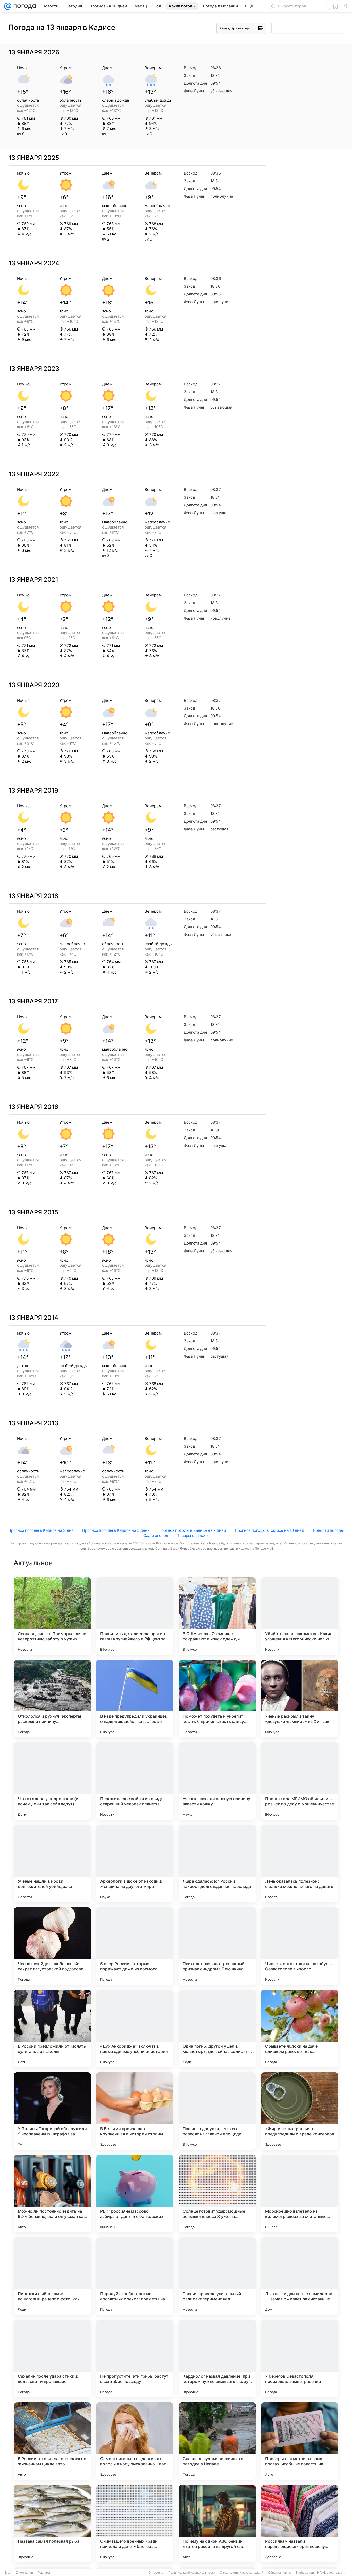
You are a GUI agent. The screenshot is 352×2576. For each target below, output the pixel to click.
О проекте (156, 2573)
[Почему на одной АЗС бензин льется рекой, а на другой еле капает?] (217, 2524)
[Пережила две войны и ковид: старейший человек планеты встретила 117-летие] (135, 1781)
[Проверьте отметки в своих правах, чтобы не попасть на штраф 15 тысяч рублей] (300, 2441)
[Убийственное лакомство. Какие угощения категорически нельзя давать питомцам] (300, 1616)
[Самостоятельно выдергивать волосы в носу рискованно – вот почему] (135, 2441)
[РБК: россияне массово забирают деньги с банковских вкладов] (135, 2194)
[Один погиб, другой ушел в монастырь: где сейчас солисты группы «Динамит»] (217, 2029)
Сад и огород (156, 1536)
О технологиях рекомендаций (242, 2573)
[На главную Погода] (24, 6)
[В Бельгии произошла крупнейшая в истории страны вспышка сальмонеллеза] (135, 2111)
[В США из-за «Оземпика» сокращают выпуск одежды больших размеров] (217, 1616)
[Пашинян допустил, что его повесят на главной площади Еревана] (217, 2111)
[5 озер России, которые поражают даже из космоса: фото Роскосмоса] (135, 1946)
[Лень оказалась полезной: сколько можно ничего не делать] (300, 1864)
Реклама (44, 2573)
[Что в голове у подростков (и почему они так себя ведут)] (52, 1781)
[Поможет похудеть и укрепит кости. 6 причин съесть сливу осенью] (217, 1699)
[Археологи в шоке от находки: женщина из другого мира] (135, 1864)
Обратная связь (280, 2573)
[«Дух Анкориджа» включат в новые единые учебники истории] (135, 2029)
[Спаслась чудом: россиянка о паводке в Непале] (217, 2441)
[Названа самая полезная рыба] (52, 2524)
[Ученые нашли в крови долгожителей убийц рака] (52, 1864)
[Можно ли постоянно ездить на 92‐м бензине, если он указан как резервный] (52, 2194)
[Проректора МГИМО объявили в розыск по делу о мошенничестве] (300, 1781)
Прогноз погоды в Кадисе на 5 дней (116, 1530)
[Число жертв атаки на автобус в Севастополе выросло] (300, 1946)
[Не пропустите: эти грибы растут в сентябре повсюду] (135, 2359)
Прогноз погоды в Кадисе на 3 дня (41, 1530)
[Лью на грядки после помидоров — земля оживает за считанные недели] (300, 2276)
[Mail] (8, 6)
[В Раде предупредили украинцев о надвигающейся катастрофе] (135, 1699)
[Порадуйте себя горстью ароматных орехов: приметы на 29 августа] (135, 2276)
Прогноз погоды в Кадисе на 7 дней (192, 1530)
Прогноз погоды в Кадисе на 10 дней (269, 1530)
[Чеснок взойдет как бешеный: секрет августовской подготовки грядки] (52, 1946)
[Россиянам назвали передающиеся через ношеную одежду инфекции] (300, 2524)
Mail (8, 2573)
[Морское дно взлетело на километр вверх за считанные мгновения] (300, 2194)
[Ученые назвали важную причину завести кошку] (217, 1781)
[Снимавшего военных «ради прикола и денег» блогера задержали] (135, 2524)
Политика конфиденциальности (192, 2573)
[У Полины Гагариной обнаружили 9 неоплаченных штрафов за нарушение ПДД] (52, 2111)
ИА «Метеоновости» (332, 2573)
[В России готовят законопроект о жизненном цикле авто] (52, 2441)
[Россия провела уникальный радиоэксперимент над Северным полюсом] (217, 2276)
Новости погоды (328, 1530)
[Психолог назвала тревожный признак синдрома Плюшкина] (217, 1946)
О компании (24, 2573)
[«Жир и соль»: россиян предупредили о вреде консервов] (300, 2111)
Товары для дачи (193, 1536)
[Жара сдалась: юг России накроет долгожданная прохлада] (217, 1864)
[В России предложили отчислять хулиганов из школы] (52, 2029)
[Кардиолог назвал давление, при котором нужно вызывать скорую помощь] (217, 2359)
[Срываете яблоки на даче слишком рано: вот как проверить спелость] (300, 2029)
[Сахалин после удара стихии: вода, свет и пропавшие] (52, 2359)
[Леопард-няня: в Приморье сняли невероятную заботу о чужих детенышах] (52, 1616)
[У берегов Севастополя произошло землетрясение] (300, 2359)
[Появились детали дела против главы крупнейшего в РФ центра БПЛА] (135, 1616)
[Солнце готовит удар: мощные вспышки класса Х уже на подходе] (217, 2194)
